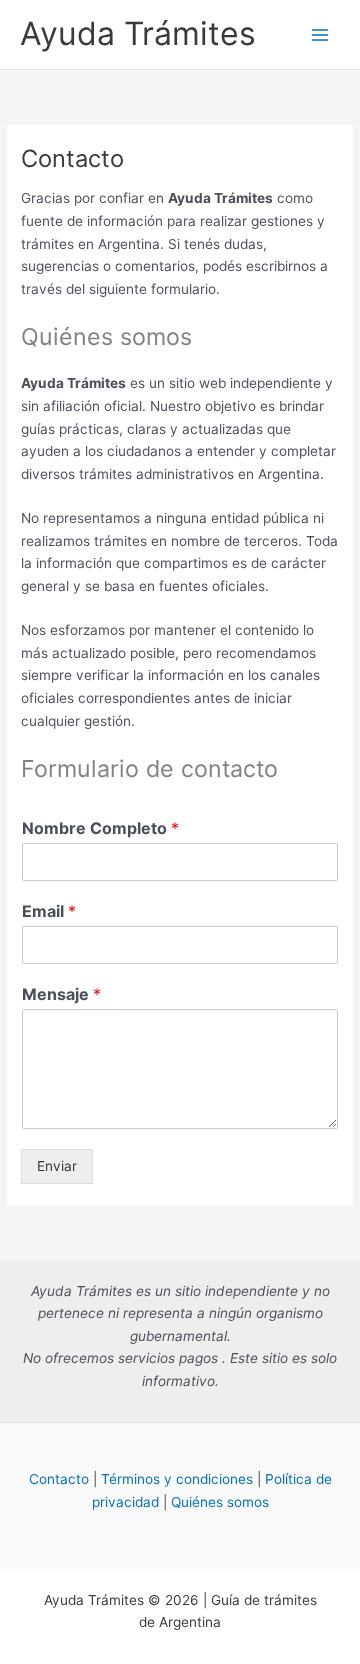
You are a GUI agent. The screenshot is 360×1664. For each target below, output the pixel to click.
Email (49, 911)
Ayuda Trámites (138, 33)
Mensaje (61, 994)
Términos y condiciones (177, 1479)
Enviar (57, 1166)
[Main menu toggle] (320, 34)
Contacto (59, 1479)
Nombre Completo (100, 828)
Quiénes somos (220, 1502)
